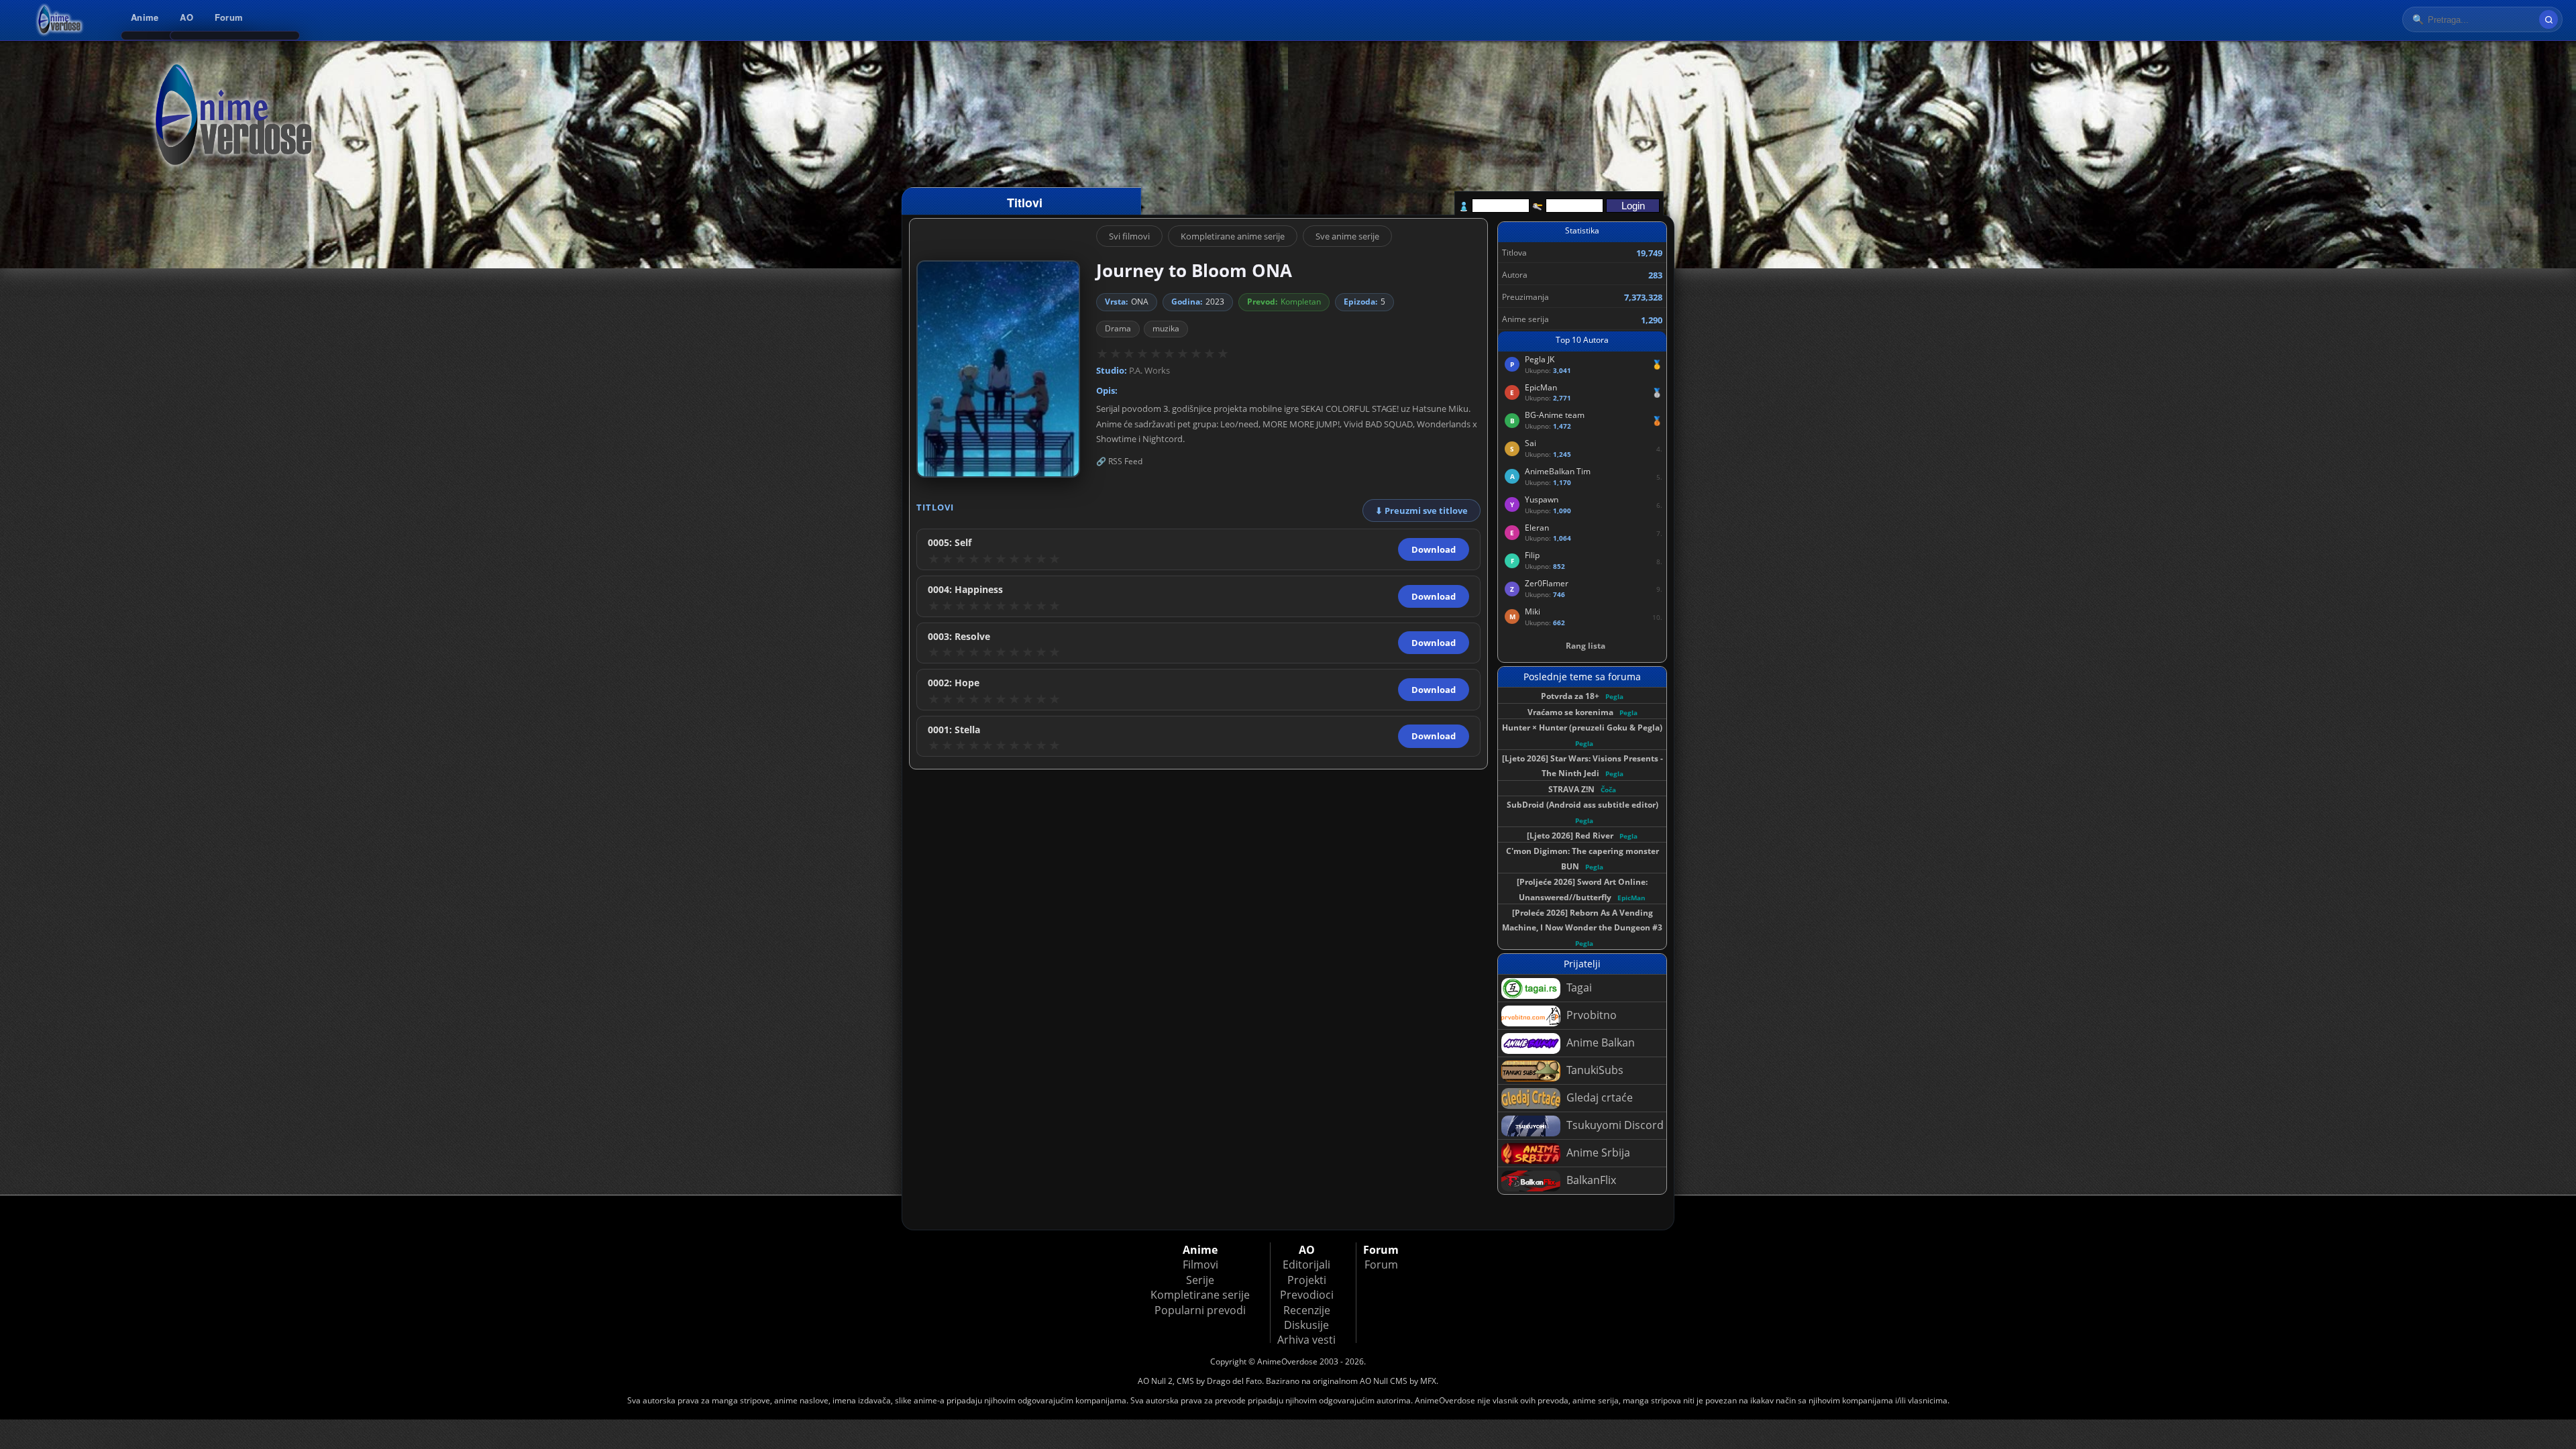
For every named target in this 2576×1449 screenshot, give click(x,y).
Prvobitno (1590, 1015)
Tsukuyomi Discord (1614, 1125)
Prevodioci (1307, 1295)
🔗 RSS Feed (1119, 461)
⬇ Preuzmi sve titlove (1421, 511)
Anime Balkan (1599, 1042)
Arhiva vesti (1306, 1340)
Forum (229, 17)
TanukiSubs (1594, 1070)
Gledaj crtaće (1598, 1097)
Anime (145, 17)
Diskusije (1306, 1325)
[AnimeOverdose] (60, 20)
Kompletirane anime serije (1233, 236)
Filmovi (1200, 1265)
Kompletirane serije (1200, 1295)
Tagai (1578, 987)
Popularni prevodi (1200, 1310)
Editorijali (1306, 1265)
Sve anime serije (1347, 236)
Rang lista (1586, 646)
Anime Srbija (1597, 1152)
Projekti (1307, 1280)
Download (1434, 549)
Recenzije (1307, 1310)
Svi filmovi (1129, 236)
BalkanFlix (1590, 1180)
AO (186, 17)
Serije (1200, 1280)
